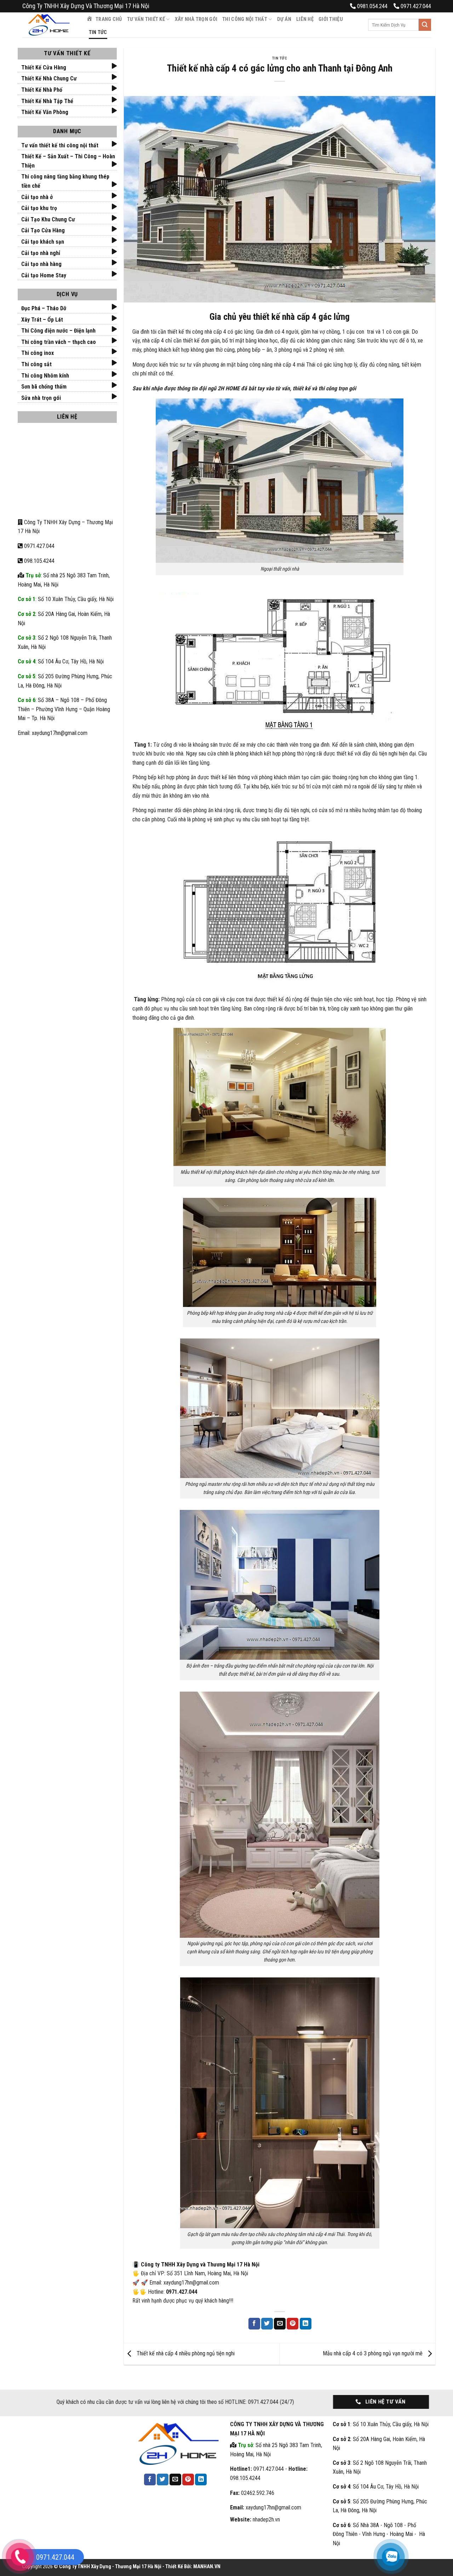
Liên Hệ (305, 19)
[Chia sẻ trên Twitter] (267, 2324)
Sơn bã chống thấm (44, 387)
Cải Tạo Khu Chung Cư (48, 219)
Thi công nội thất (245, 19)
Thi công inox (38, 353)
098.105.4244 (39, 561)
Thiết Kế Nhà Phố (42, 90)
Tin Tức (98, 32)
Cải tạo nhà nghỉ (41, 253)
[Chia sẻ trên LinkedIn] (306, 2324)
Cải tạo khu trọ (39, 208)
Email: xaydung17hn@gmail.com (53, 733)
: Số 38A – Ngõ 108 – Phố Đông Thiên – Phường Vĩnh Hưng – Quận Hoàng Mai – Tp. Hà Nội (64, 709)
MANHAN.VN (207, 2567)
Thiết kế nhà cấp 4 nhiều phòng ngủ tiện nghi (185, 2353)
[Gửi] (425, 25)
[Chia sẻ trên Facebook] (254, 2324)
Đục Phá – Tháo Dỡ (44, 308)
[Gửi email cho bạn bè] (280, 2324)
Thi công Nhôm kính (45, 376)
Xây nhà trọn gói (196, 19)
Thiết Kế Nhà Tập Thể (47, 101)
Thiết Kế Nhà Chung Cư (49, 78)
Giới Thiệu (331, 19)
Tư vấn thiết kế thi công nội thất (60, 145)
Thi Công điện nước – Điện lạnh (58, 331)
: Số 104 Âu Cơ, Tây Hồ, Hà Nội (61, 661)
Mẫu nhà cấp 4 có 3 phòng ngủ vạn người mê (373, 2353)
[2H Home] (49, 25)
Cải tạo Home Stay (44, 275)
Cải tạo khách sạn (43, 242)
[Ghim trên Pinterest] (293, 2324)
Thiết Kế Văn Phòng (45, 112)
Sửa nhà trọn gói (41, 398)
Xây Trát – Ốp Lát (42, 320)
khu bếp (260, 786)
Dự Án (284, 19)
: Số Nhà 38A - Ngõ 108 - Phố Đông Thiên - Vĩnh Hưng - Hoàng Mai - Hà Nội (379, 2534)
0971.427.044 (39, 546)
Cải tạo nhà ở (37, 197)
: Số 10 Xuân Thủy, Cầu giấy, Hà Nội (66, 599)
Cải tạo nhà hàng (41, 264)
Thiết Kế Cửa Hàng (44, 67)
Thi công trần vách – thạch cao (59, 342)
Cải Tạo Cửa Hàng (43, 230)
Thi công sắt (36, 364)
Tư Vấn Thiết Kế (146, 19)
